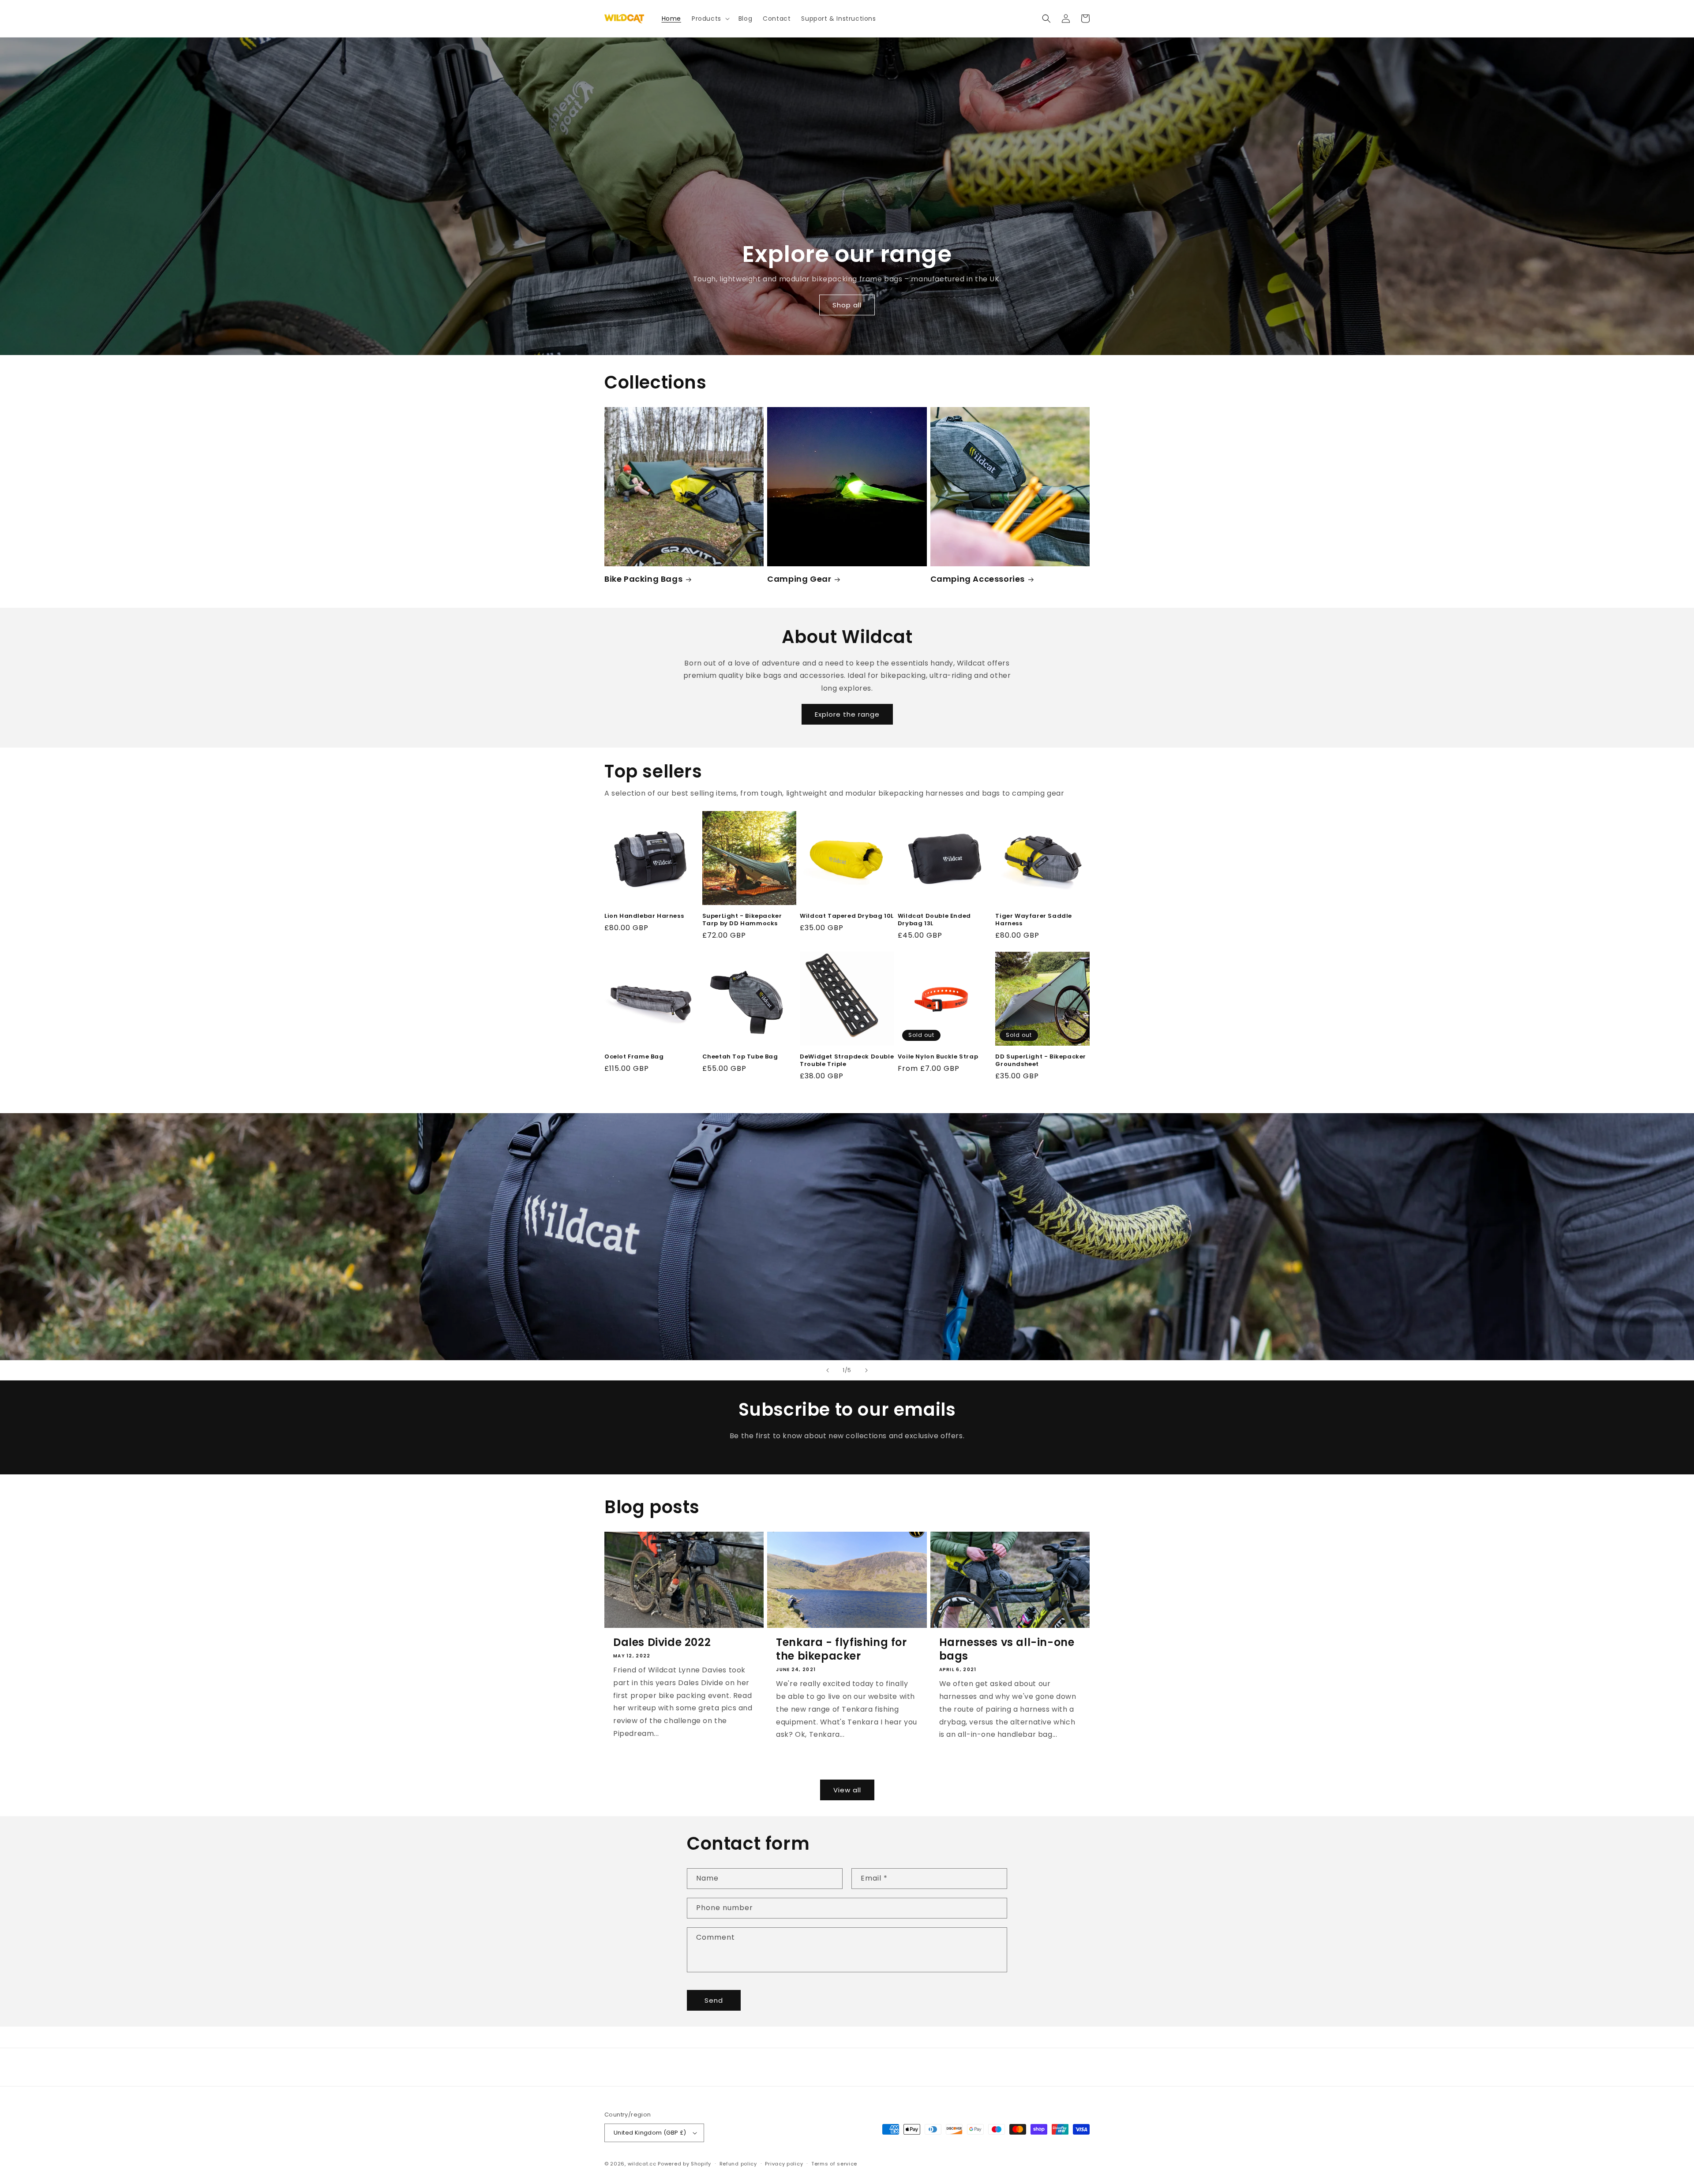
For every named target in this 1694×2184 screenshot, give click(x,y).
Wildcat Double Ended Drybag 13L (934, 920)
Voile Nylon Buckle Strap (938, 1057)
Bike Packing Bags (643, 579)
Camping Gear (799, 579)
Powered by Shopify (684, 2164)
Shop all (847, 305)
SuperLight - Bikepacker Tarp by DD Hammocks (742, 920)
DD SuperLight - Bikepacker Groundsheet (1041, 1061)
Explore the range (847, 714)
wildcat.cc (642, 2164)
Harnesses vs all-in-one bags (1007, 1649)
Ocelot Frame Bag (634, 1057)
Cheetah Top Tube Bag (740, 1057)
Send (714, 2000)
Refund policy (738, 2164)
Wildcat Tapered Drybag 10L (847, 916)
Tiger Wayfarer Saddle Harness (1034, 920)
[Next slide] (866, 1370)
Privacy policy (784, 2164)
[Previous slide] (828, 1370)
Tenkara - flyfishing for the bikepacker (841, 1649)
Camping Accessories (978, 579)
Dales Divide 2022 (662, 1642)
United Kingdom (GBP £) (650, 2133)
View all (847, 1790)
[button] (710, 19)
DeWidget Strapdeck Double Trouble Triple (847, 1061)
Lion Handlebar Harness (644, 916)
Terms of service (834, 2164)
